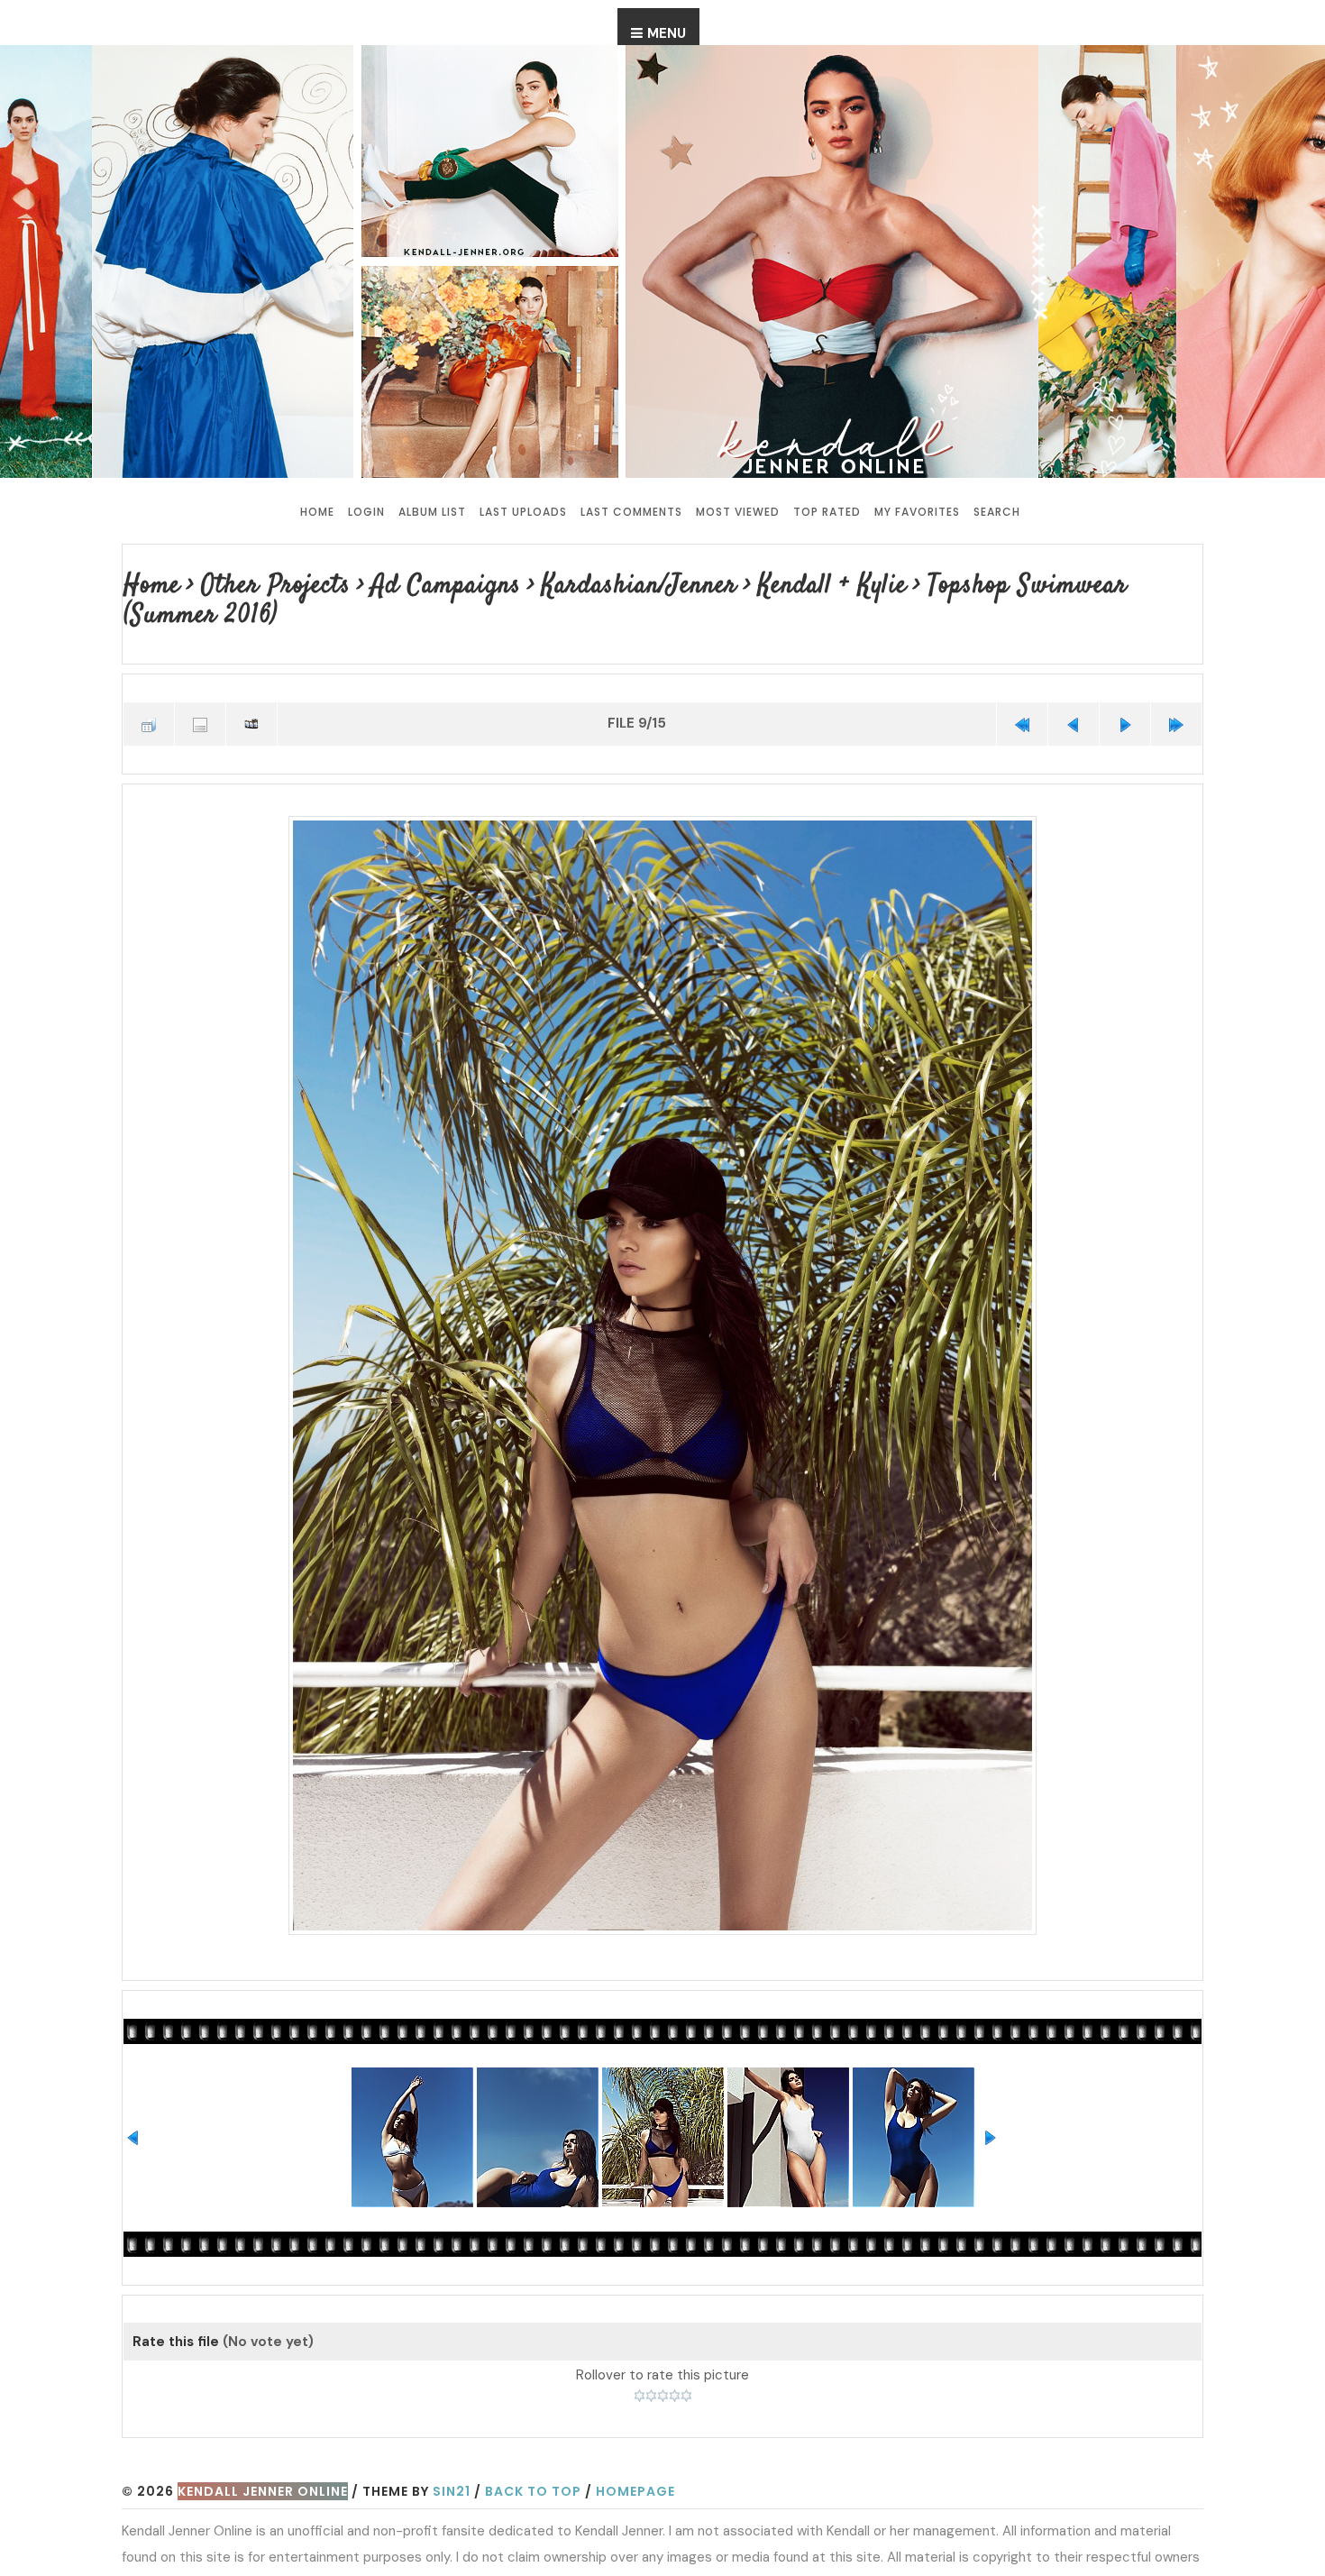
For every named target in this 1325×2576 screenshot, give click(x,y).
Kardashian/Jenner (599, 585)
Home (317, 512)
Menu (667, 33)
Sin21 (452, 2454)
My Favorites (917, 512)
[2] (651, 2359)
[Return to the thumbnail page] (149, 690)
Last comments (631, 512)
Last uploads (523, 512)
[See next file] (1125, 690)
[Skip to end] (1176, 690)
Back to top (533, 2454)
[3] (663, 2359)
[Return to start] (1022, 690)
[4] (675, 2359)
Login (366, 512)
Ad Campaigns (421, 585)
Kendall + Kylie (778, 585)
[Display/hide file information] (200, 690)
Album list (432, 512)
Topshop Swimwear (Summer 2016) (1029, 585)
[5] (686, 2359)
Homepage (635, 2454)
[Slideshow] (251, 690)
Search (997, 512)
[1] (640, 2359)
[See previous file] (1074, 690)
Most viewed (738, 512)
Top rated (827, 512)
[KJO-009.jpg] (662, 1339)
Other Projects (265, 585)
